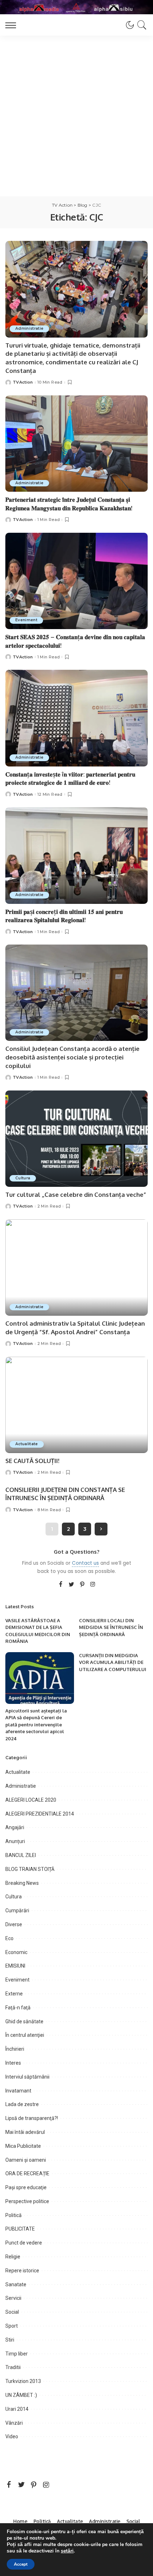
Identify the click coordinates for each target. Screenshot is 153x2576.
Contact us (85, 1563)
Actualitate (27, 1444)
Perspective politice (27, 2201)
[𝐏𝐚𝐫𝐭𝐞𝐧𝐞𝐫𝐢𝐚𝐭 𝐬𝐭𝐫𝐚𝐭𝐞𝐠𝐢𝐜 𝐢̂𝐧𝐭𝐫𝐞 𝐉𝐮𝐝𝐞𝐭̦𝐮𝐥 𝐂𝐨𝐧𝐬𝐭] (76, 444)
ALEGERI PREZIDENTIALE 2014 (40, 1814)
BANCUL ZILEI (21, 1855)
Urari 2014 (17, 2409)
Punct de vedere (24, 2243)
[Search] (141, 25)
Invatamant (18, 2091)
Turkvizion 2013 (23, 2381)
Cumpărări (17, 1911)
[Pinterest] (82, 1585)
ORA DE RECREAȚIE (27, 2173)
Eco (9, 1938)
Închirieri (15, 2049)
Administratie (29, 328)
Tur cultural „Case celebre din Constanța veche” (76, 1195)
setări (67, 2551)
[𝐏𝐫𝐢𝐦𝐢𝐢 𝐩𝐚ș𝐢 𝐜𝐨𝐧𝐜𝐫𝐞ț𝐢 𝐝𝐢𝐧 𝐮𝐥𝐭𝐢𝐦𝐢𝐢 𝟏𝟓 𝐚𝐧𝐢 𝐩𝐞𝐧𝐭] (76, 855)
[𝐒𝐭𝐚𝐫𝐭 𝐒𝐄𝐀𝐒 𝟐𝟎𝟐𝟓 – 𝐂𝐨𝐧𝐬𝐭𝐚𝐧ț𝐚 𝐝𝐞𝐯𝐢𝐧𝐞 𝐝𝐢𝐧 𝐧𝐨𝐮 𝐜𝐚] (76, 581)
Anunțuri (15, 1841)
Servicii (13, 2298)
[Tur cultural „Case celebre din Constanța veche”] (76, 1139)
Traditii (13, 2367)
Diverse (14, 1924)
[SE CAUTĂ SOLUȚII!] (76, 1405)
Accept (21, 2564)
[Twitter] (72, 1585)
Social (12, 2312)
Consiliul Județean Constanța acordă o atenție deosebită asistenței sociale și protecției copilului (72, 1057)
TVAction (23, 382)
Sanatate (16, 2284)
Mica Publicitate (23, 2146)
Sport (12, 2326)
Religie (13, 2257)
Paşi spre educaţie (26, 2187)
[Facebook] (61, 1585)
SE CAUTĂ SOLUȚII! (32, 1461)
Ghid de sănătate (24, 2021)
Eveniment (26, 620)
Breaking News (22, 1883)
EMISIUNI (15, 1966)
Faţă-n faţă (18, 2008)
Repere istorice (22, 2271)
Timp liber (17, 2354)
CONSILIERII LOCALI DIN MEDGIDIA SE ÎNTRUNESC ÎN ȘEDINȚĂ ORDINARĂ (111, 1627)
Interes (13, 2063)
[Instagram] (93, 1585)
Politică (14, 2215)
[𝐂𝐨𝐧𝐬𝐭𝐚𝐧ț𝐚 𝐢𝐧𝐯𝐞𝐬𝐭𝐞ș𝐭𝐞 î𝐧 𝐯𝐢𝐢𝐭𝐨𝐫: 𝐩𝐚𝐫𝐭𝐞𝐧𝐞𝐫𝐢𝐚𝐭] (76, 718)
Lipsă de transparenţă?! (32, 2118)
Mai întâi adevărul (25, 2132)
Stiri (10, 2340)
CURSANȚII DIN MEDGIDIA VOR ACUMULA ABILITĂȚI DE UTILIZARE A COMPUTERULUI (113, 1662)
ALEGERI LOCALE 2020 (31, 1800)
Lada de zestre (22, 2104)
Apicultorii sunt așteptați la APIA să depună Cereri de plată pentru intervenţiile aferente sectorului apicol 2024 (36, 1725)
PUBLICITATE (20, 2229)
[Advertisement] (76, 116)
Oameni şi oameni (26, 2160)
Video (12, 2436)
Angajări (15, 1827)
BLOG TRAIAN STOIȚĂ (30, 1869)
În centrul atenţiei (25, 2035)
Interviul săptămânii (27, 2077)
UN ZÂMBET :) (21, 2395)
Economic (16, 1952)
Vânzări (14, 2423)
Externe (14, 1994)
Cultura (23, 1178)
